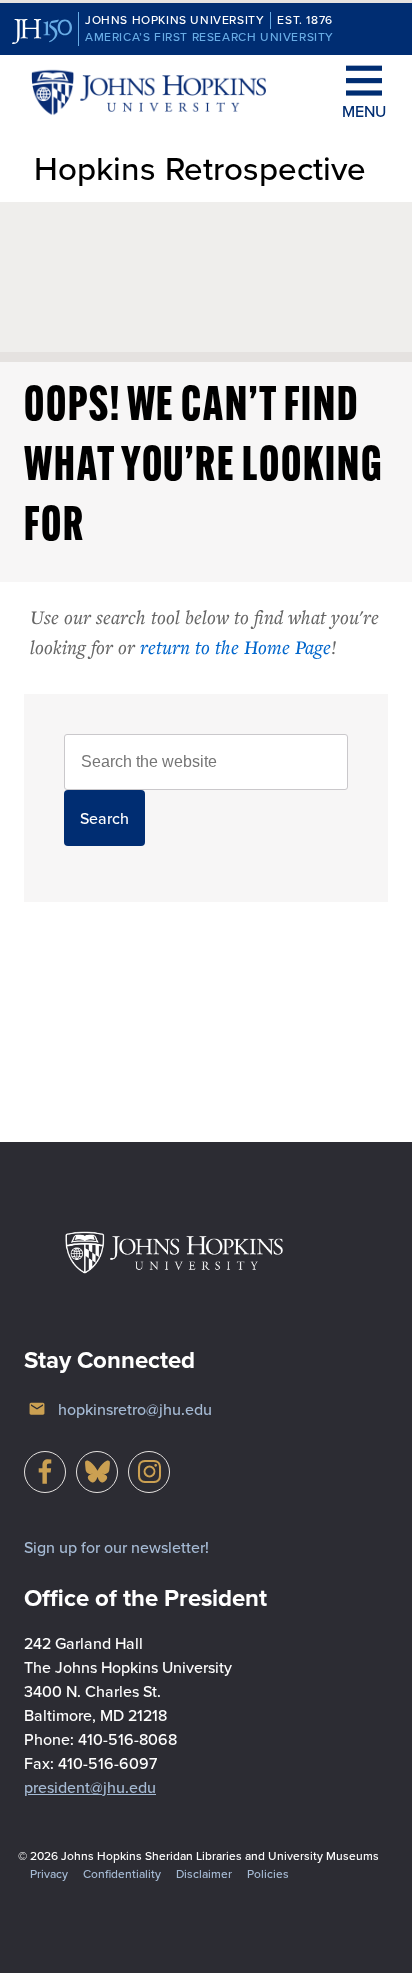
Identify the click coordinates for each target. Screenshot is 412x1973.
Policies (268, 1873)
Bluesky (97, 1472)
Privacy (49, 1873)
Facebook (45, 1472)
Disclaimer (204, 1873)
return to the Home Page (235, 646)
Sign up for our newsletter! (116, 1547)
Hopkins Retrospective (200, 167)
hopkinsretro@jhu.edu (135, 1409)
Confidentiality (122, 1873)
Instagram (149, 1472)
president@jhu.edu (90, 1787)
